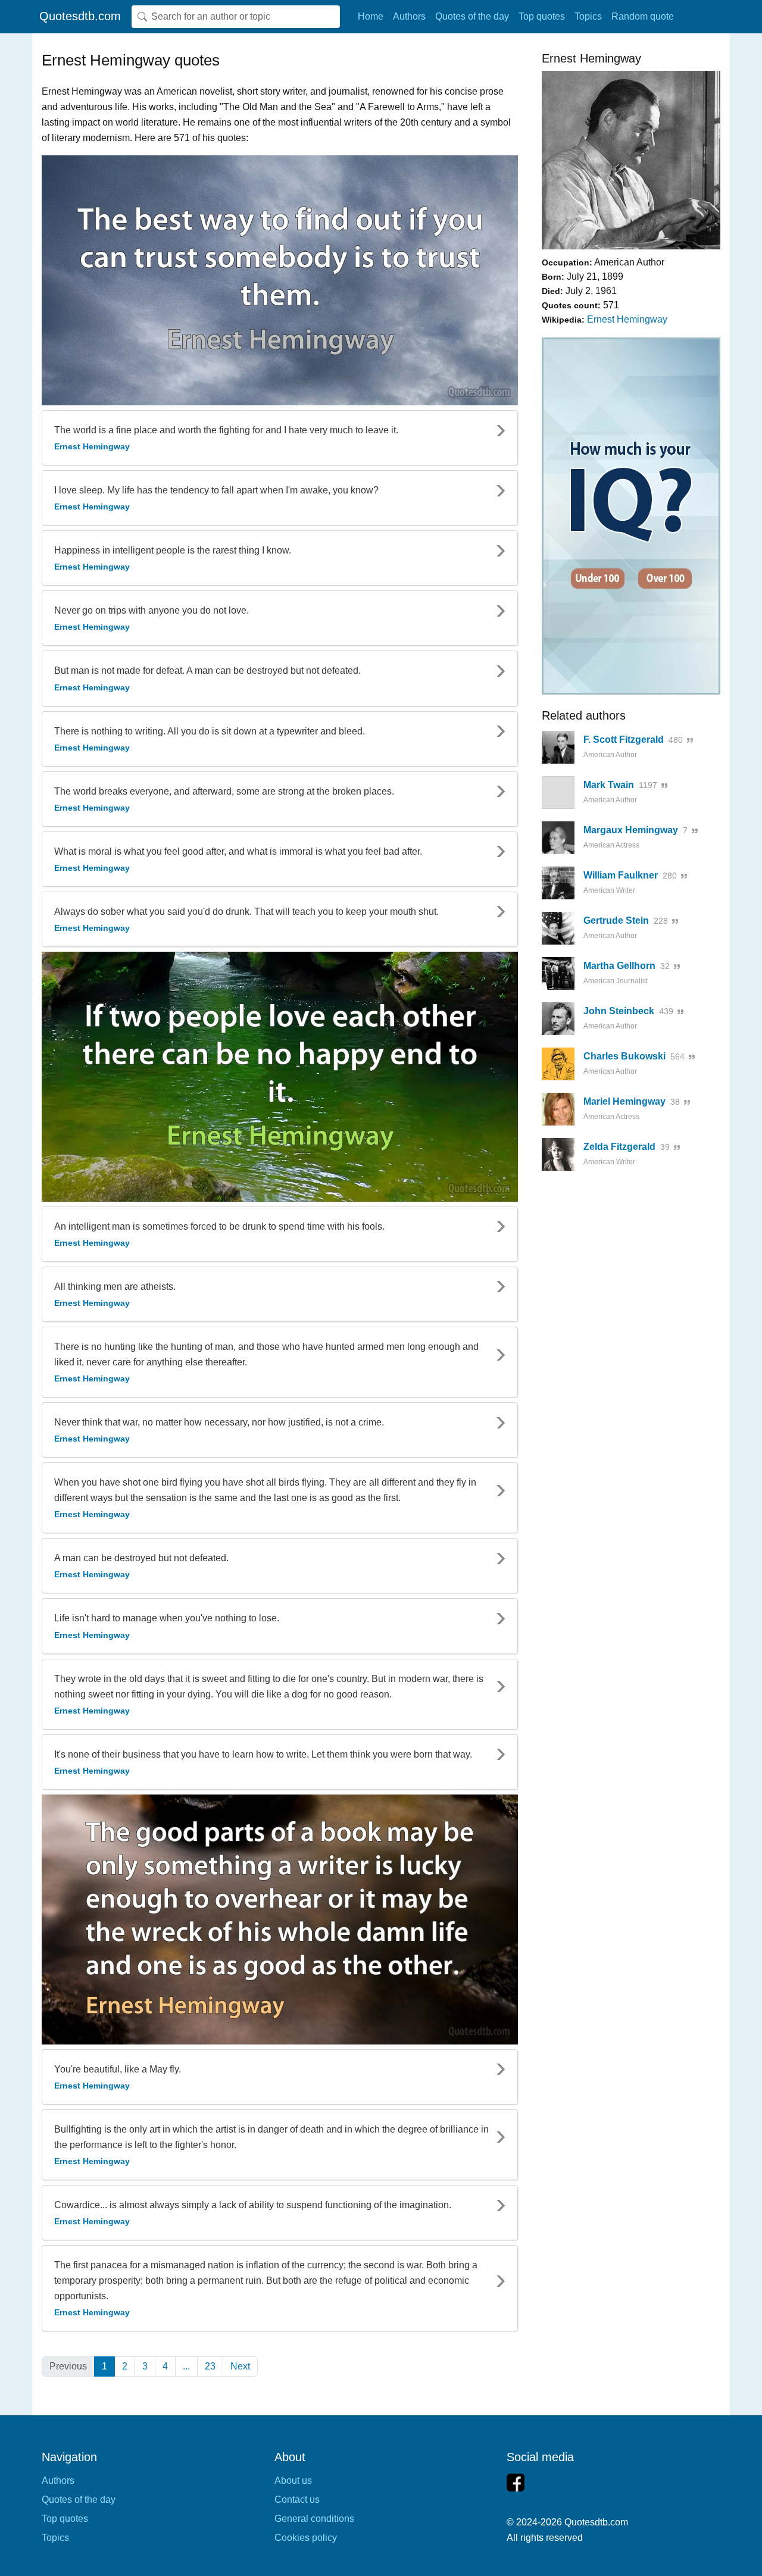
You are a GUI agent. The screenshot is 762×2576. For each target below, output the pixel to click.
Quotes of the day (472, 16)
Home (371, 16)
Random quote (643, 16)
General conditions (314, 2519)
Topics (588, 16)
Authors (409, 16)
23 (210, 2366)
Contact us (297, 2500)
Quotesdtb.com (80, 16)
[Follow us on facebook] (516, 2483)
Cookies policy (306, 2538)
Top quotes (542, 16)
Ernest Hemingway (627, 319)
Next (240, 2366)
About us (293, 2480)
